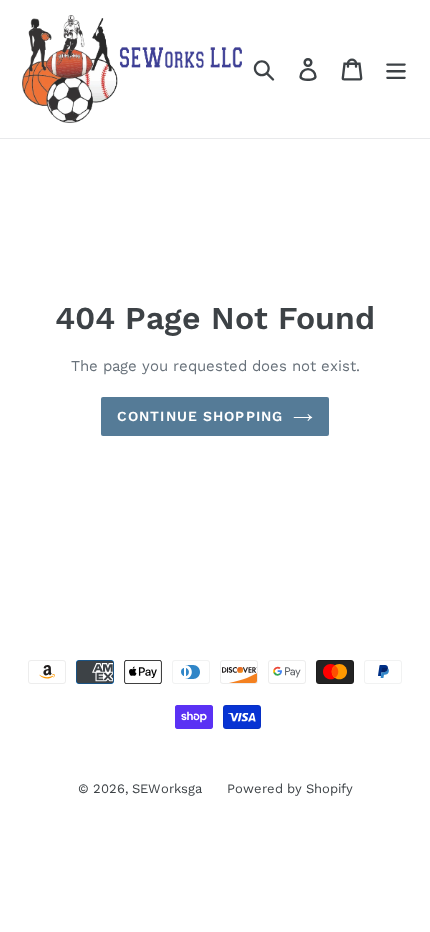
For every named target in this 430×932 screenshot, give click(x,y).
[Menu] (396, 69)
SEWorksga (167, 788)
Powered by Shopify (290, 788)
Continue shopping (200, 416)
